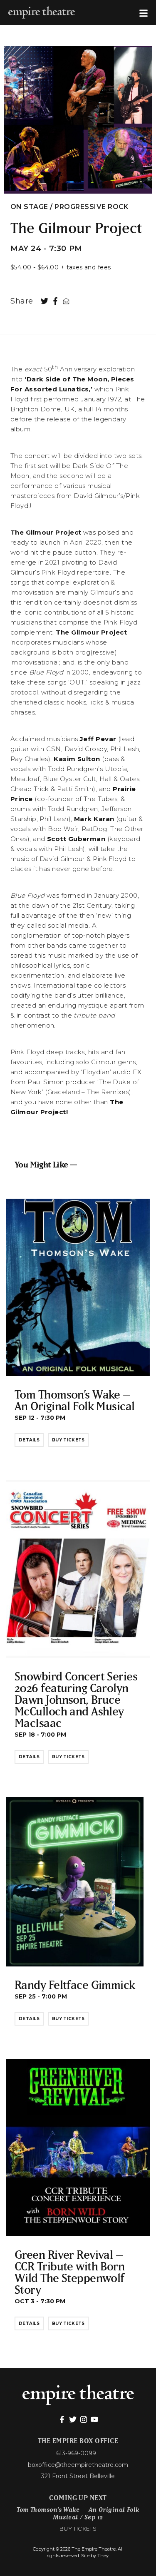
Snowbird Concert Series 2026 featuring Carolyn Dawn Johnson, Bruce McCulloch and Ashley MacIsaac (76, 1699)
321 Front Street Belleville (78, 2476)
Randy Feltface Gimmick (75, 1985)
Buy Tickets (68, 1440)
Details (29, 1440)
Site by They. (95, 2556)
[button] (144, 12)
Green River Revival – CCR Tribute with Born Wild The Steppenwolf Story (69, 2272)
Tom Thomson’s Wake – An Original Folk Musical (75, 1400)
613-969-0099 (76, 2453)
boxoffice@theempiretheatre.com (78, 2465)
